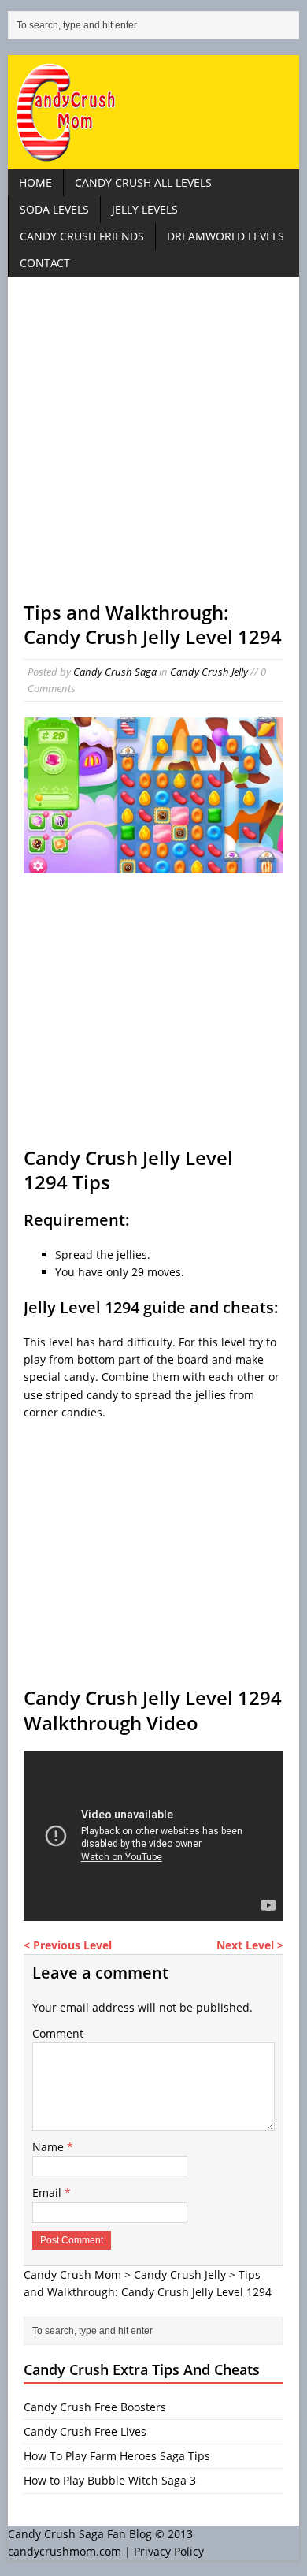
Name (50, 2147)
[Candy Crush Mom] (154, 112)
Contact (45, 263)
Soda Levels (54, 209)
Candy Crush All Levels (143, 182)
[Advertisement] (153, 446)
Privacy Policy (169, 2551)
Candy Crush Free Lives (85, 2431)
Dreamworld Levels (226, 236)
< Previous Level (68, 1945)
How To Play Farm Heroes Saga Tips (117, 2456)
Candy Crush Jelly (209, 672)
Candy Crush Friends (82, 236)
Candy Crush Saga (115, 672)
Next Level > (250, 1945)
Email (48, 2193)
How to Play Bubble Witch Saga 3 (110, 2480)
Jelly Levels (145, 209)
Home (35, 182)
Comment (58, 2033)
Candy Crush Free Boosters (95, 2407)
